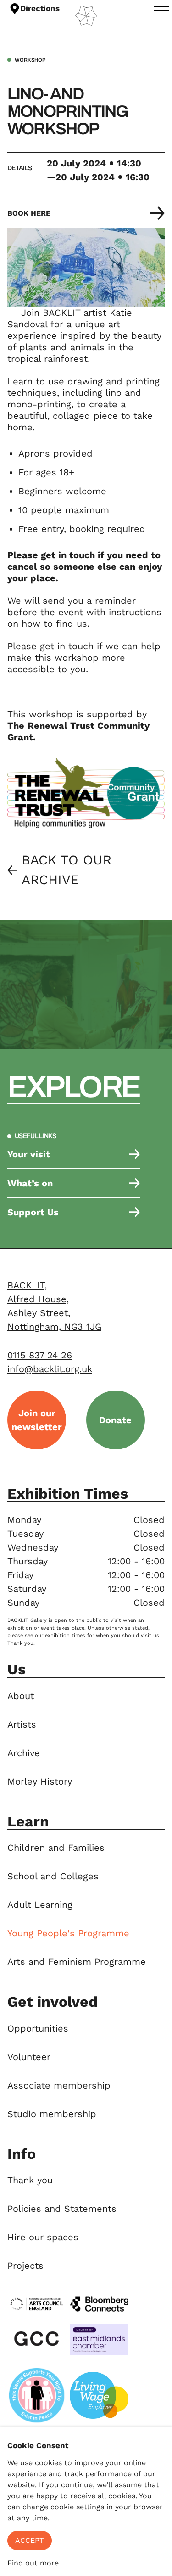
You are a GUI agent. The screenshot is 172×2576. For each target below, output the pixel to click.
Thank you (30, 2180)
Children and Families (56, 1848)
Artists (22, 1724)
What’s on (30, 1183)
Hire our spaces (43, 2237)
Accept (30, 2540)
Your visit (29, 1154)
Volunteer (29, 2057)
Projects (25, 2266)
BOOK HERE (29, 213)
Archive (24, 1753)
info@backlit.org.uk (50, 1369)
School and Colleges (53, 1876)
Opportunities (38, 2028)
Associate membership (59, 2085)
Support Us (33, 1212)
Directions (40, 8)
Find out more (33, 2563)
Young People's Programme (68, 1933)
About (21, 1696)
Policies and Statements (62, 2209)
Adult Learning (40, 1905)
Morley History (40, 1781)
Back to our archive (67, 870)
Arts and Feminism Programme (77, 1962)
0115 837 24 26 (40, 1355)
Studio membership (52, 2114)
